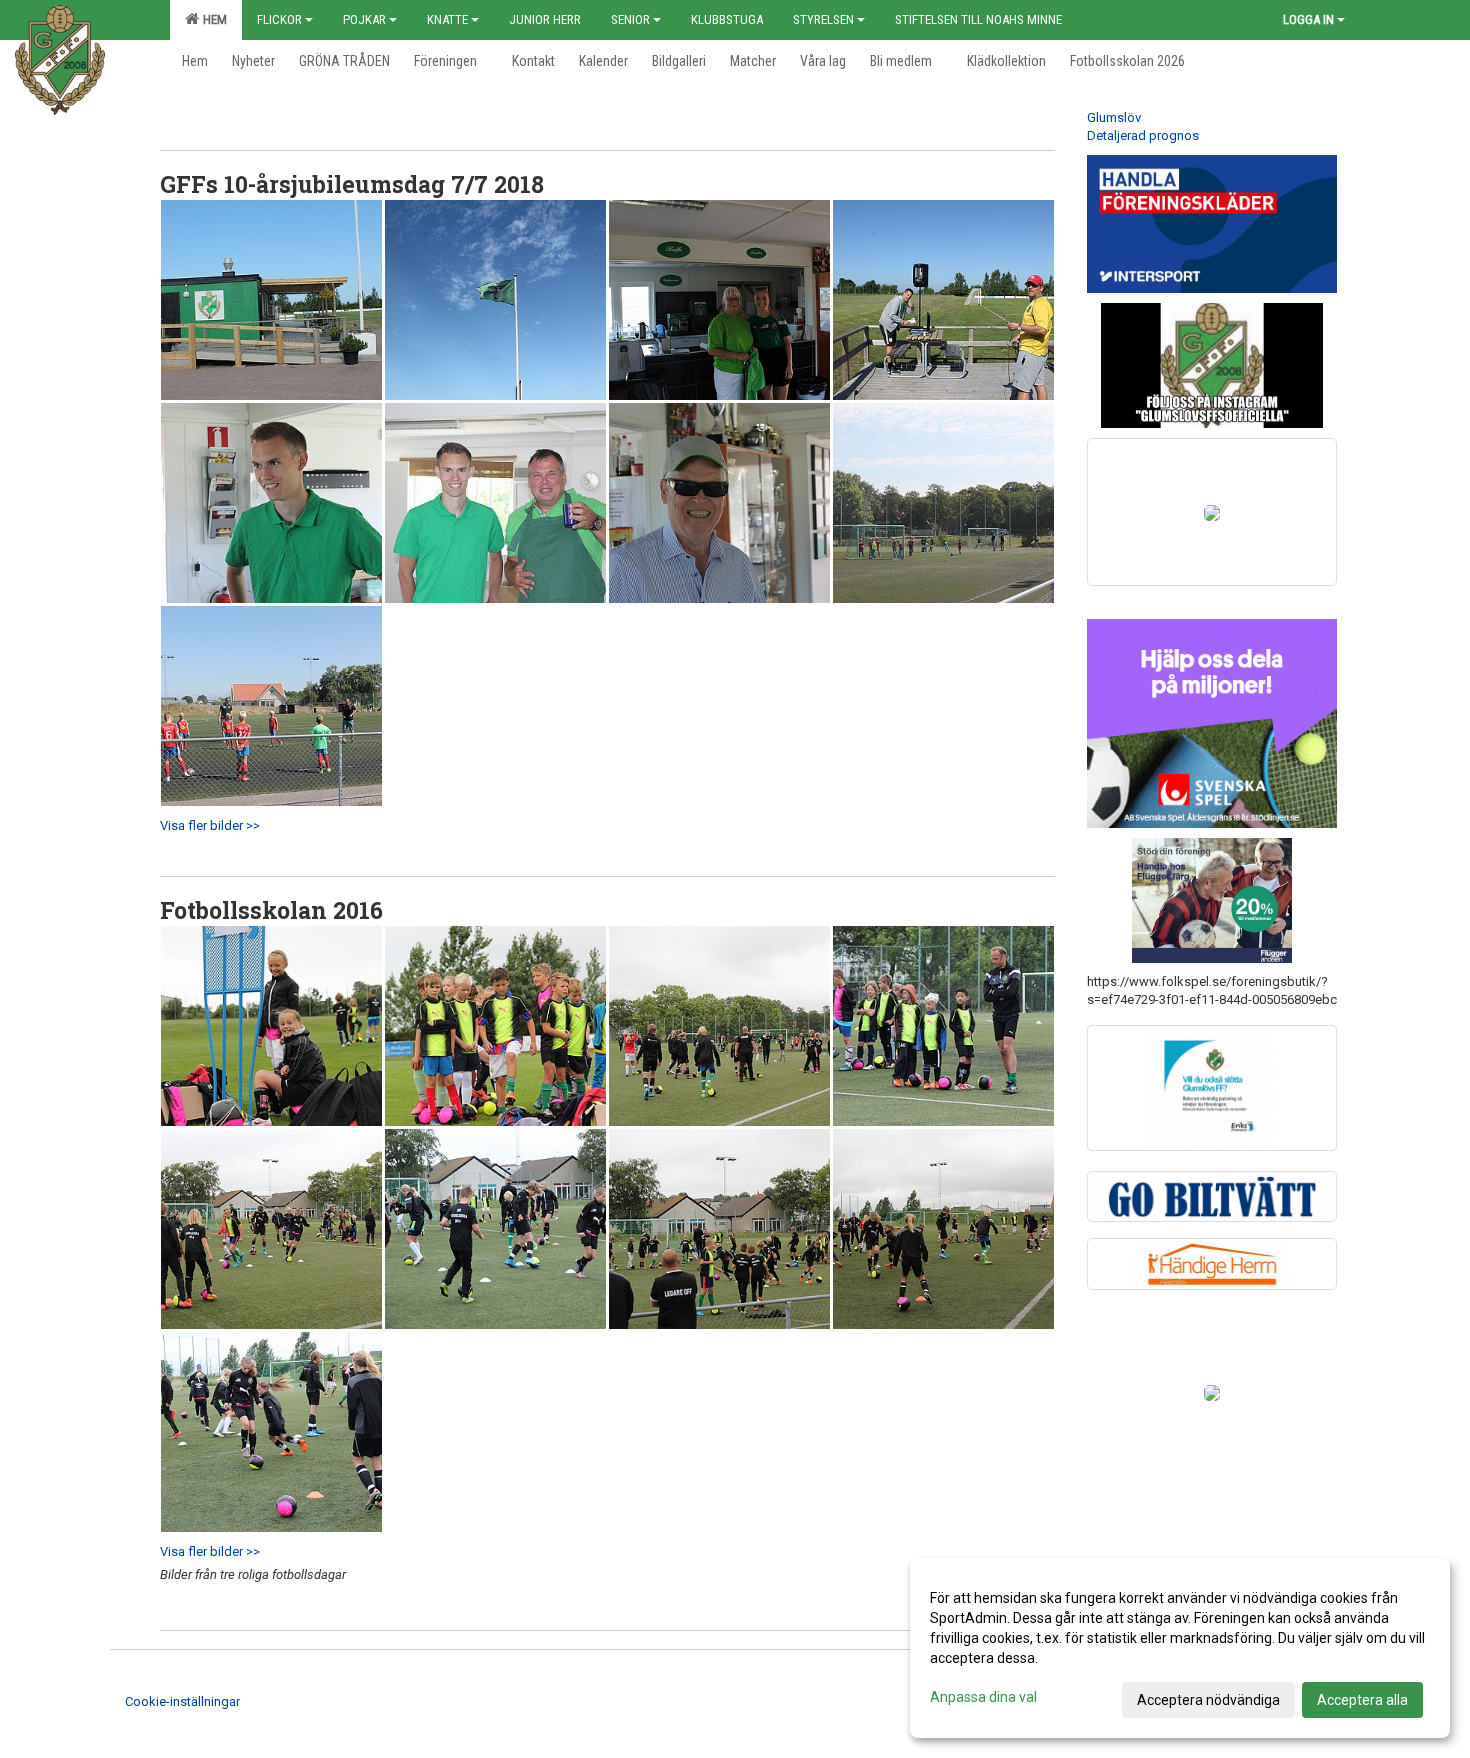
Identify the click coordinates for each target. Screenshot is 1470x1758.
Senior (630, 19)
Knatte (447, 19)
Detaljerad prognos (1143, 135)
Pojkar (364, 19)
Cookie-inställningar (182, 1701)
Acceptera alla (1362, 1700)
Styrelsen (823, 19)
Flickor (279, 19)
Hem (212, 19)
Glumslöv (1114, 117)
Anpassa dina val (983, 1697)
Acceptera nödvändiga (1208, 1700)
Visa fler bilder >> (210, 825)
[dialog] (1180, 1648)
